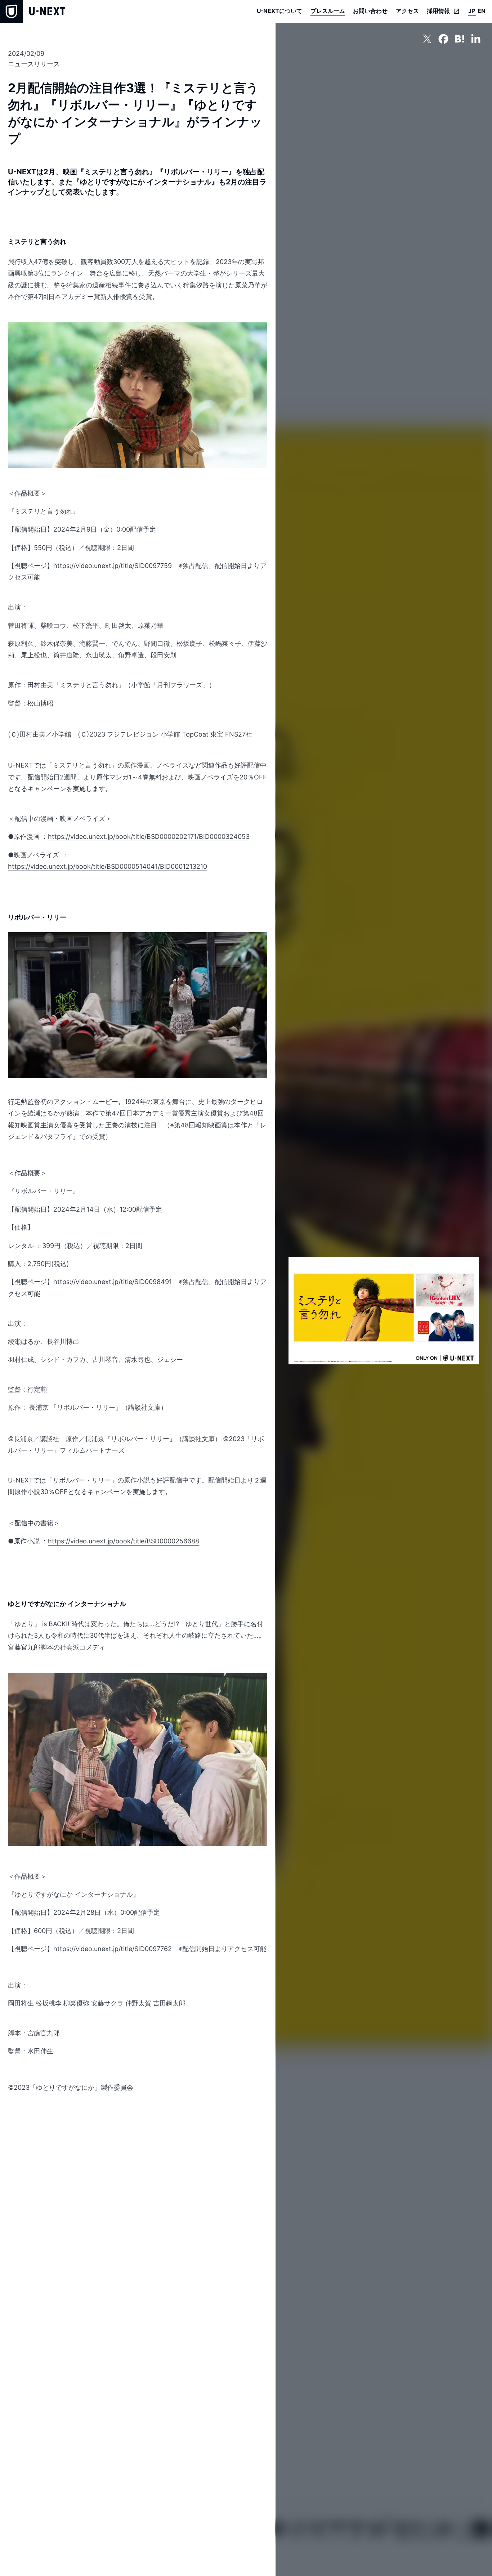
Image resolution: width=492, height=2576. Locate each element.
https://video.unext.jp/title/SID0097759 (113, 566)
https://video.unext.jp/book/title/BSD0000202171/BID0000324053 (149, 837)
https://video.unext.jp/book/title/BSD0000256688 (124, 1541)
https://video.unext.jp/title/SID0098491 (113, 1282)
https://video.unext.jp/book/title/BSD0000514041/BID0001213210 (108, 866)
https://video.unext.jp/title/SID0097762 (113, 1949)
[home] (33, 11)
